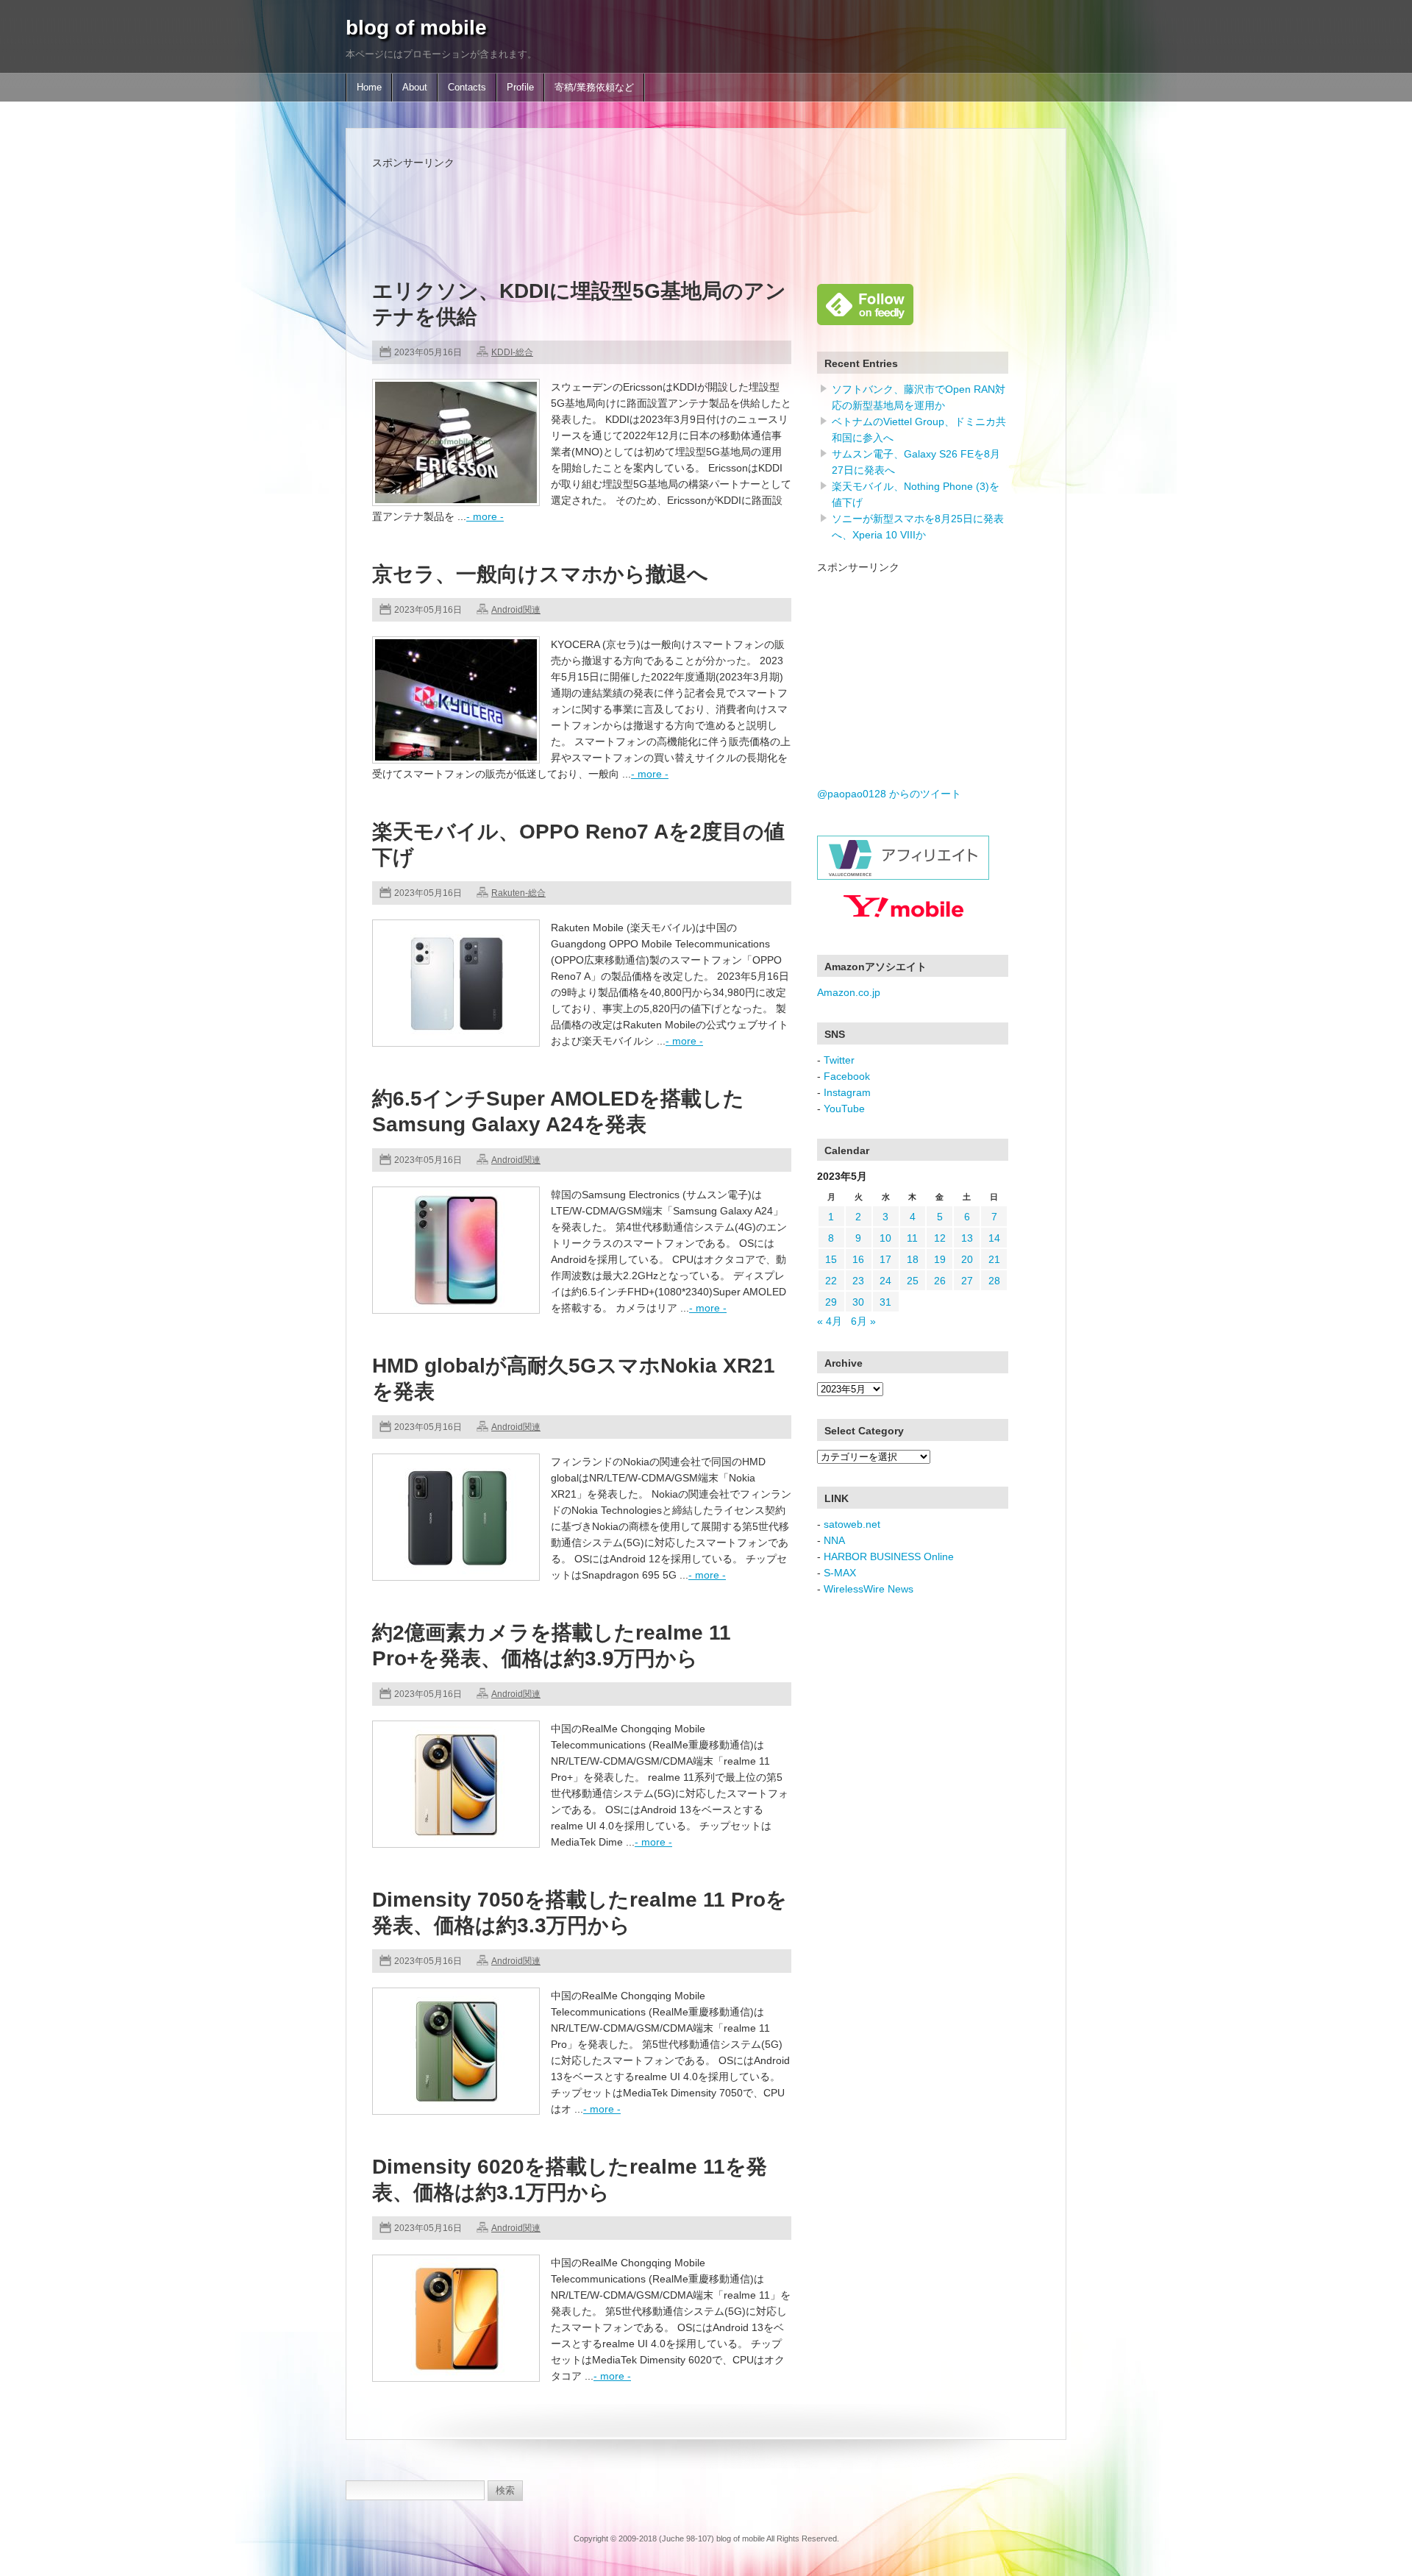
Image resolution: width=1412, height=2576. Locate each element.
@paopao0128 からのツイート (889, 794)
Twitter (839, 1060)
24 (885, 1281)
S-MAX (840, 1573)
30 (858, 1302)
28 (994, 1281)
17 (885, 1259)
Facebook (847, 1076)
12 (940, 1238)
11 (912, 1238)
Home (369, 88)
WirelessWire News (869, 1589)
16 (858, 1259)
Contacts (467, 88)
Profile (520, 88)
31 (885, 1302)
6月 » (863, 1321)
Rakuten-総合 (518, 893)
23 (858, 1281)
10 (885, 1238)
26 (940, 1281)
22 (831, 1281)
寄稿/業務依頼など (594, 88)
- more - (485, 516)
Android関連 (516, 610)
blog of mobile (416, 28)
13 (967, 1238)
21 (994, 1259)
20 (967, 1259)
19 (940, 1259)
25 (913, 1281)
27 (967, 1281)
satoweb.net (852, 1524)
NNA (834, 1540)
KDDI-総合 (512, 352)
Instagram (847, 1092)
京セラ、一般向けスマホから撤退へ (540, 574)
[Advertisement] (640, 204)
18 (913, 1259)
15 (831, 1259)
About (415, 88)
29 (831, 1302)
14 (994, 1238)
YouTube (844, 1109)
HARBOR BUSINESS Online (889, 1556)
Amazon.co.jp (849, 992)
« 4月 (830, 1321)
